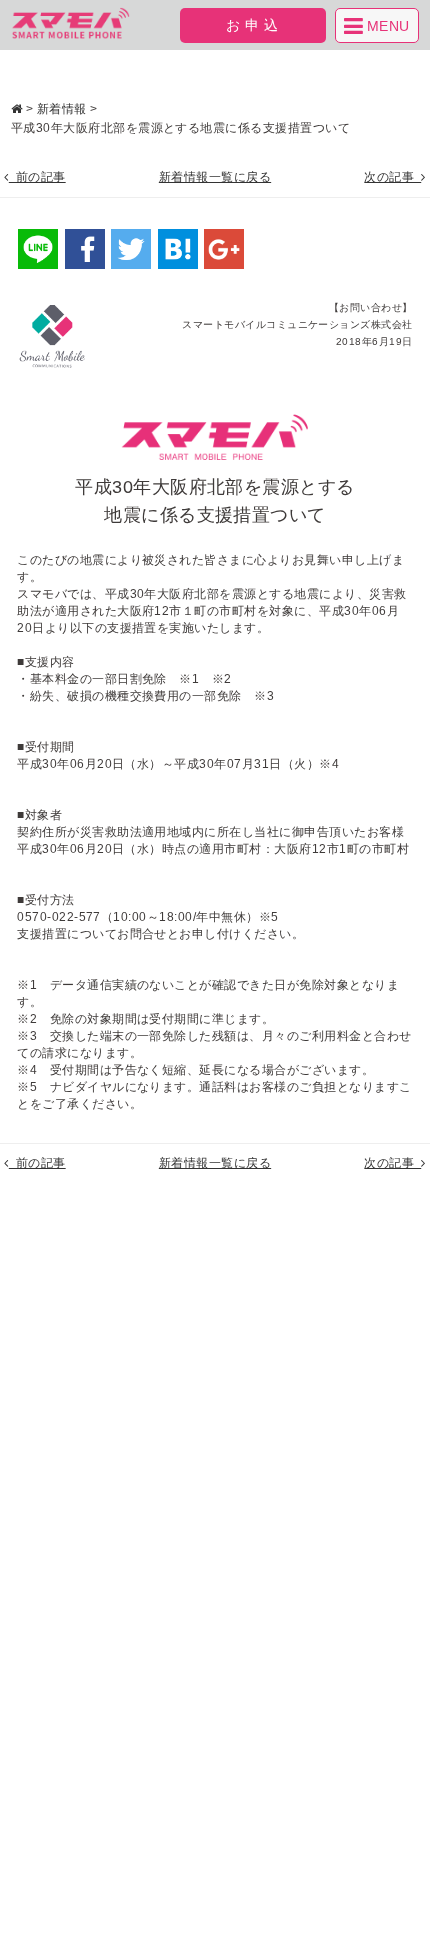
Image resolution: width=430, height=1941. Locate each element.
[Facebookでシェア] (85, 249)
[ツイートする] (131, 249)
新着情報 (62, 109)
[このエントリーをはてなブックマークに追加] (178, 249)
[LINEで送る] (38, 249)
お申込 (254, 25)
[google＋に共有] (224, 249)
